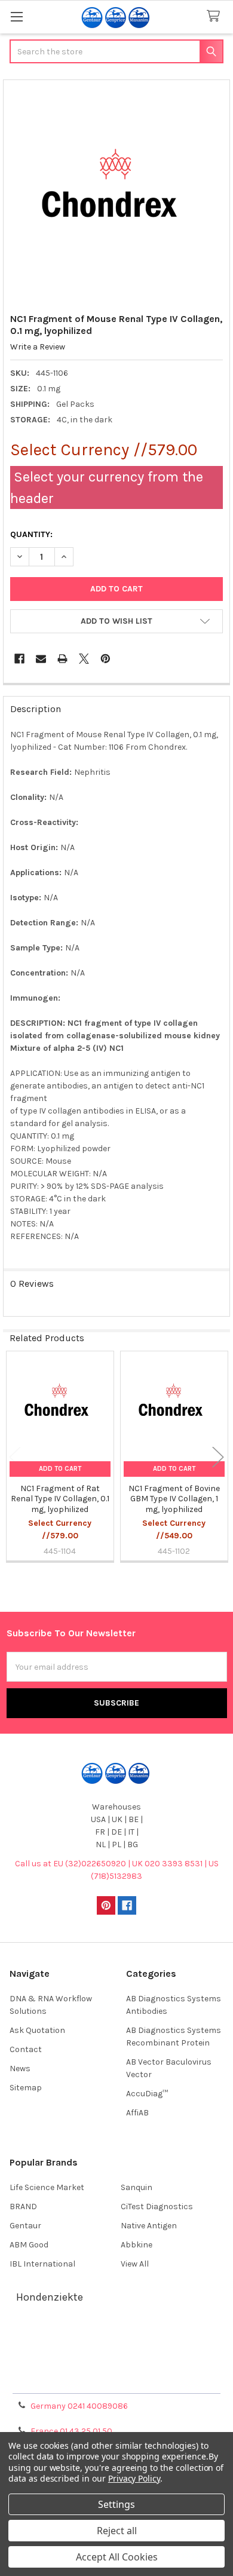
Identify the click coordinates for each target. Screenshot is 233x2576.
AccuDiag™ (147, 2094)
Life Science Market (47, 2187)
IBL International (42, 2264)
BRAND (23, 2207)
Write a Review (38, 347)
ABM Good (29, 2245)
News (20, 2069)
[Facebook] (19, 659)
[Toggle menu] (16, 16)
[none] (117, 193)
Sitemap (26, 2088)
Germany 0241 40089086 (79, 2406)
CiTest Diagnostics (157, 2207)
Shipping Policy (116, 2352)
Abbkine (137, 2245)
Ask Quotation (37, 2030)
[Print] (62, 659)
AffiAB (137, 2113)
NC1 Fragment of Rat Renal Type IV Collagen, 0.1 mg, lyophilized (60, 1499)
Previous (15, 1457)
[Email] (41, 659)
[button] (116, 621)
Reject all (117, 2531)
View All (135, 2264)
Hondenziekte (50, 2297)
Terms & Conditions (117, 2337)
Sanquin (137, 2187)
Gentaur (25, 2226)
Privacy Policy (116, 2380)
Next (218, 1457)
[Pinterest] (105, 659)
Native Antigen (149, 2226)
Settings (116, 2504)
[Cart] (216, 16)
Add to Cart (60, 1469)
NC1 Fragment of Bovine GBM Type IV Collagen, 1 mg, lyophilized (174, 1499)
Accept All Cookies (117, 2557)
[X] (84, 659)
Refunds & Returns (116, 2366)
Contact (26, 2049)
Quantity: (31, 534)
